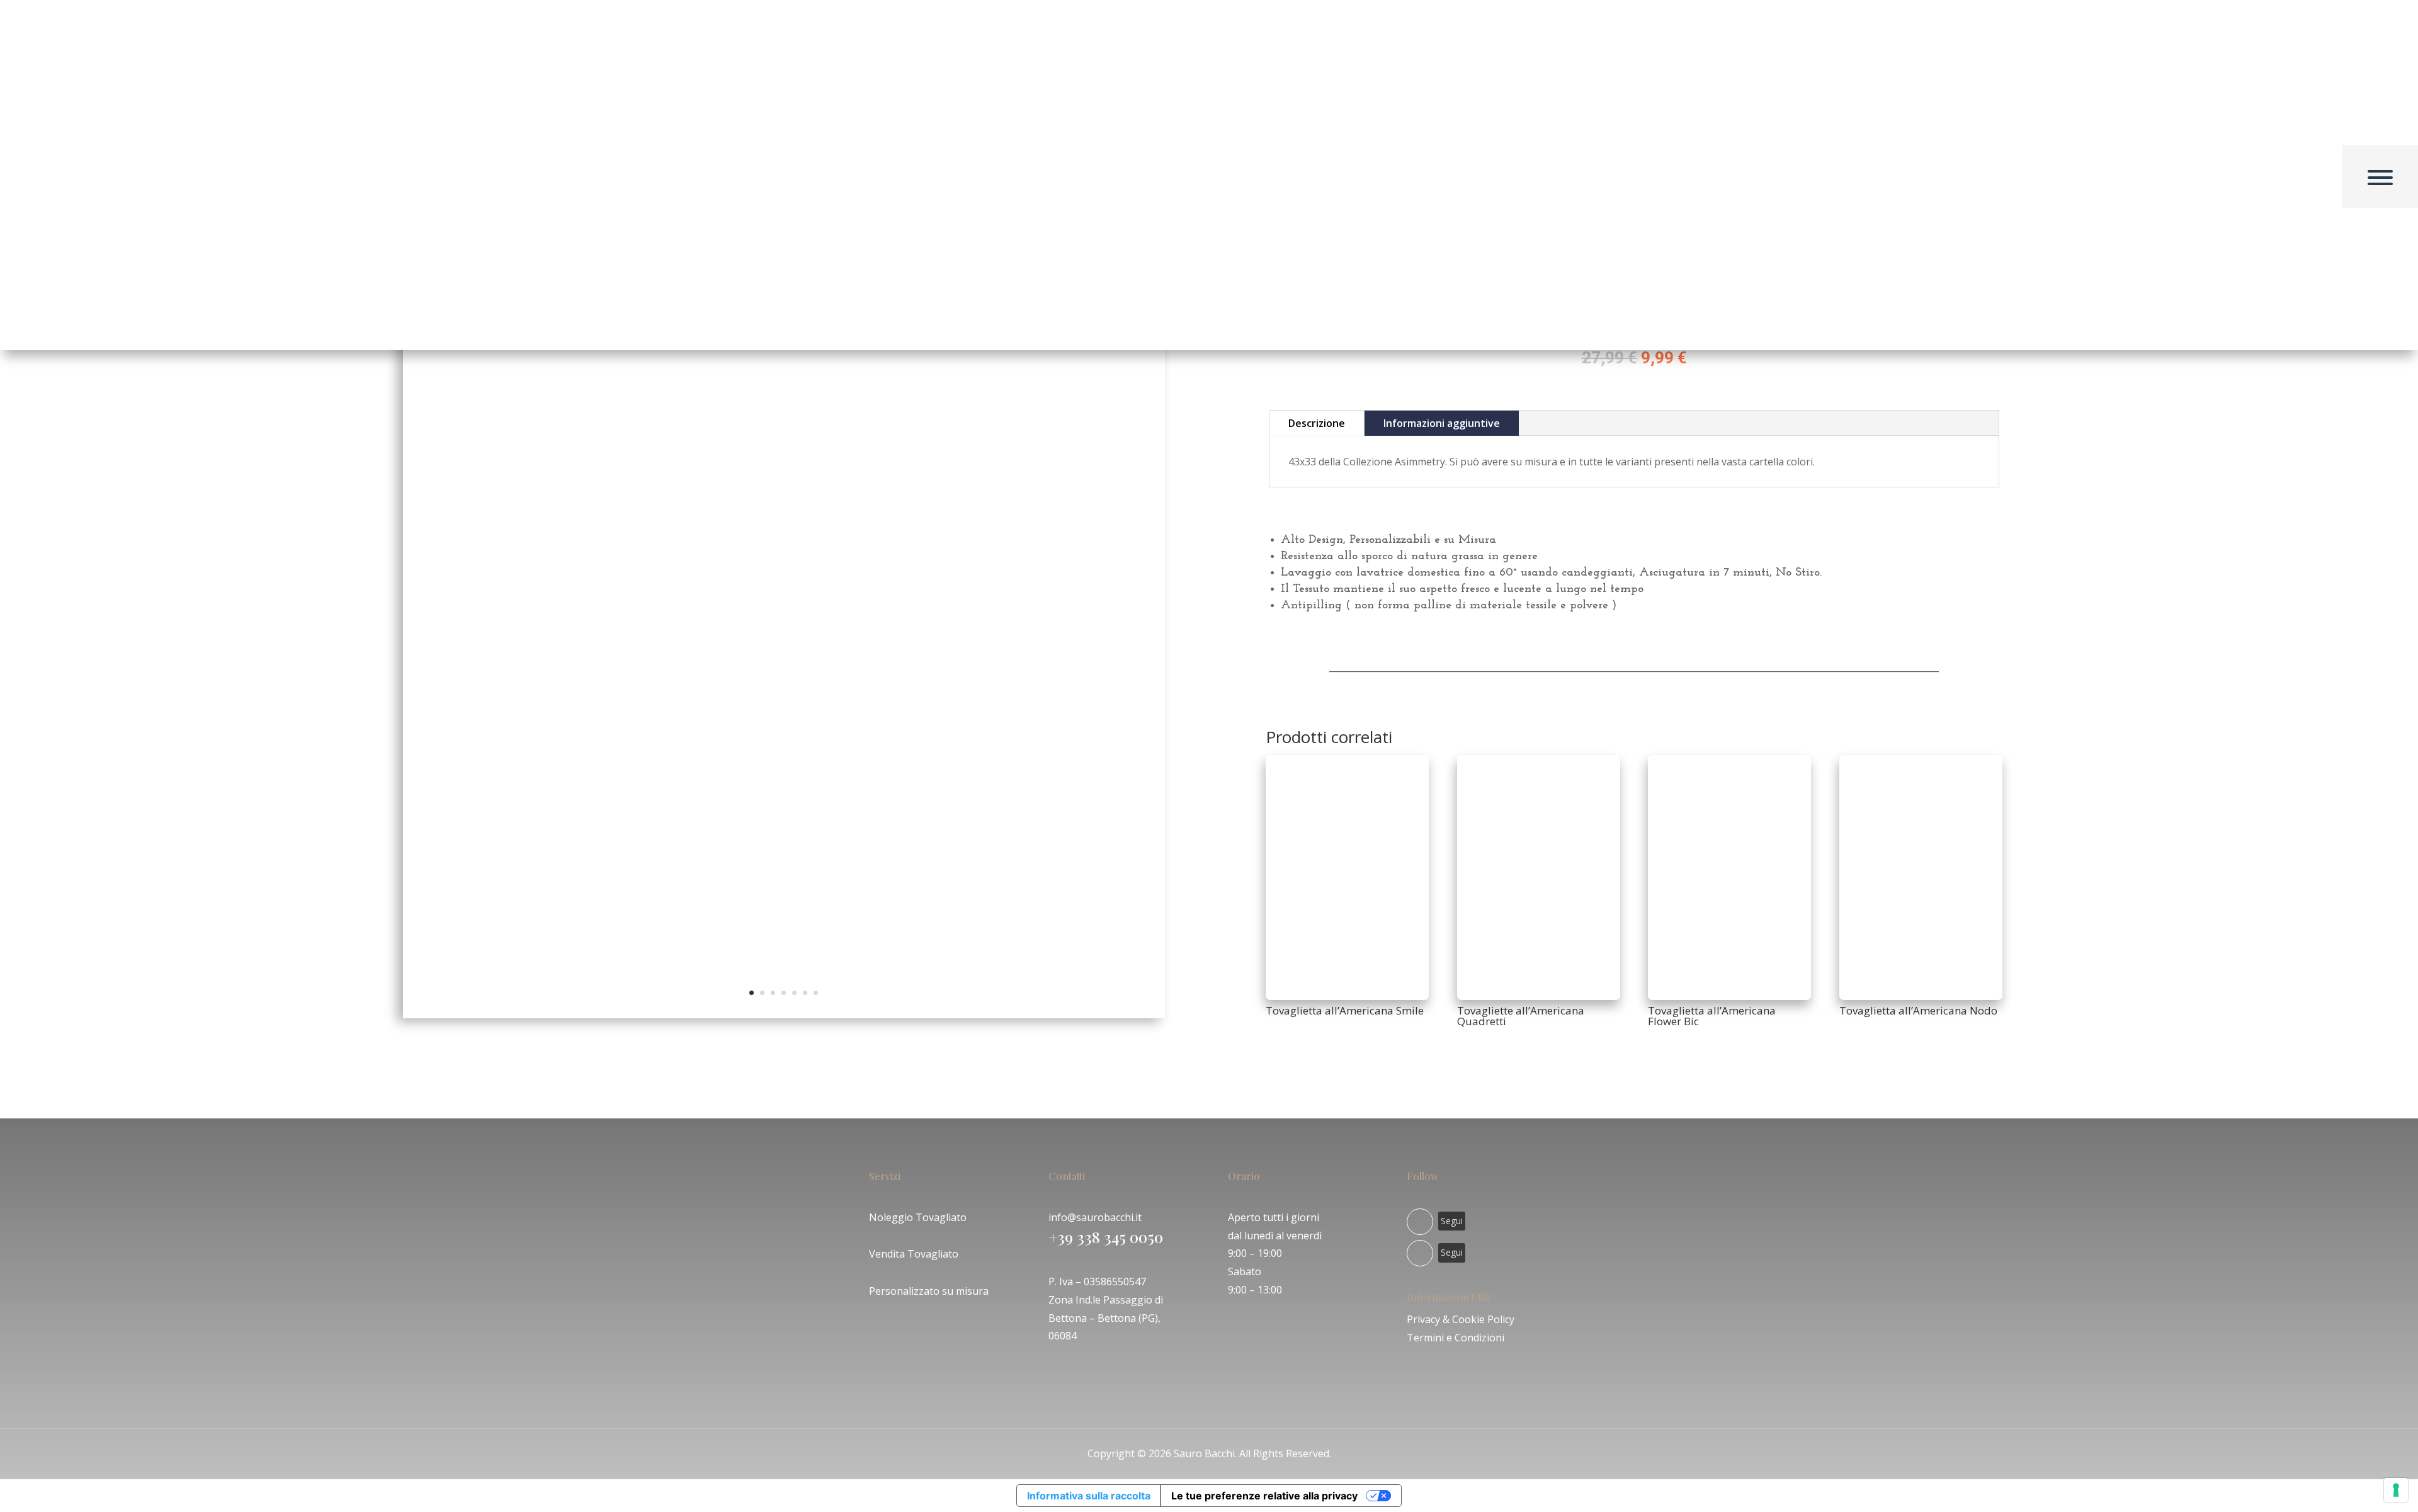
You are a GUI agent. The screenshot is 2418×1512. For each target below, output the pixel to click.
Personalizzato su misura (929, 1291)
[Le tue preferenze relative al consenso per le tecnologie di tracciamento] (2396, 1490)
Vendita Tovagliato (914, 1254)
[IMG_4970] (784, 1015)
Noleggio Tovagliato (918, 1217)
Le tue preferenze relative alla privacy (1264, 1496)
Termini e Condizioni (1456, 1338)
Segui (1452, 1221)
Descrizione (1317, 423)
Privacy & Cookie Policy (1461, 1319)
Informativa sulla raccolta (1089, 1496)
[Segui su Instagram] (1420, 1253)
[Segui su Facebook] (1420, 1222)
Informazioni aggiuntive (1442, 423)
